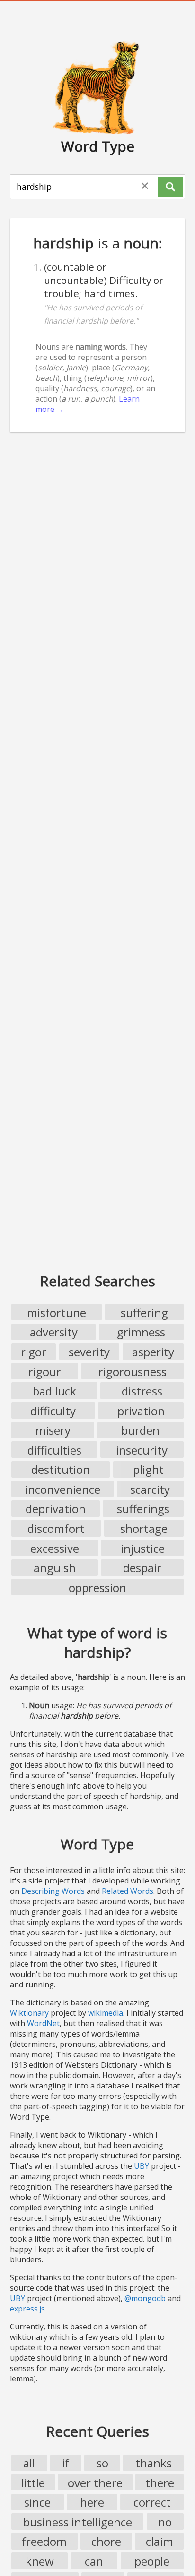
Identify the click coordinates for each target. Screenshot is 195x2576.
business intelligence (78, 2522)
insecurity (142, 1450)
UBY (142, 2166)
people (152, 2561)
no (165, 2522)
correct (152, 2502)
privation (141, 1411)
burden (140, 1430)
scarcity (150, 1489)
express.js (27, 2309)
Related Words (128, 1891)
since (37, 2502)
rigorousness (133, 1372)
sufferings (143, 1509)
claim (160, 2541)
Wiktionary (29, 2013)
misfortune (57, 1313)
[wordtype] (97, 87)
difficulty (53, 1411)
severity (89, 1352)
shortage (144, 1528)
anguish (55, 1568)
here (92, 2502)
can (94, 2561)
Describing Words (53, 1891)
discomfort (56, 1528)
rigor (34, 1352)
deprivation (56, 1509)
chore (106, 2541)
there (160, 2483)
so (102, 2463)
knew (40, 2561)
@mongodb (145, 2298)
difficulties (54, 1450)
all (29, 2463)
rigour (45, 1372)
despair (142, 1568)
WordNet (43, 2023)
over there (95, 2483)
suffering (144, 1313)
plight (148, 1469)
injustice (143, 1548)
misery (53, 1430)
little (33, 2483)
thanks (154, 2463)
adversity (54, 1332)
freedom (44, 2541)
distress (142, 1391)
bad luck (54, 1391)
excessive (55, 1548)
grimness (141, 1332)
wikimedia (106, 2013)
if (66, 2463)
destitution (61, 1469)
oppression (97, 1588)
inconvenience (63, 1489)
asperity (153, 1352)
